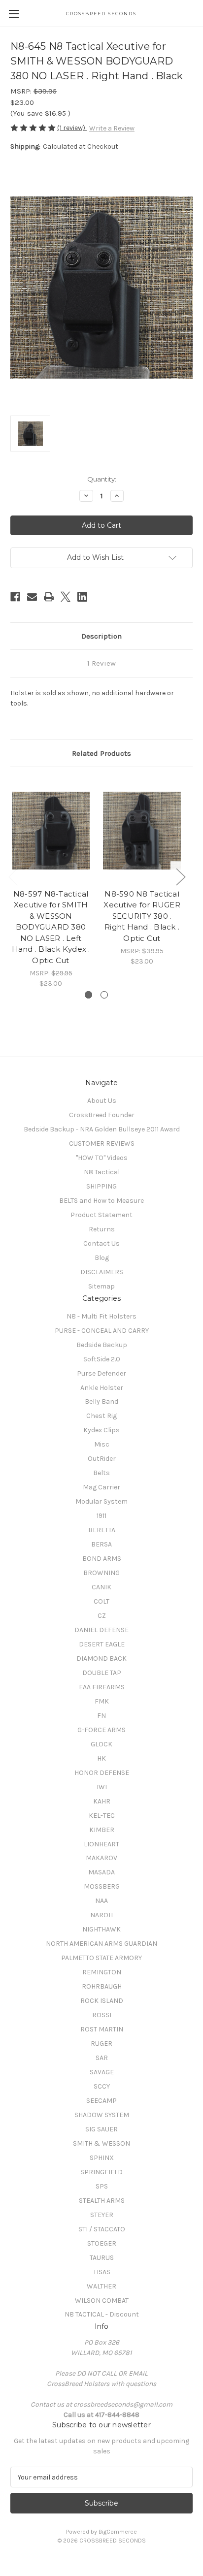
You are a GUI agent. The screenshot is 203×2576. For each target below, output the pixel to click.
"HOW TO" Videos (102, 1158)
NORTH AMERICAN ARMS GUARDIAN (101, 1944)
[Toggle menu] (14, 14)
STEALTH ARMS (102, 2201)
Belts (101, 1473)
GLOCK (101, 1744)
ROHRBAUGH (102, 1986)
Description (101, 636)
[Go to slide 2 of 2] (104, 995)
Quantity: (102, 479)
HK (101, 1758)
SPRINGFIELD (101, 2172)
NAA (101, 1901)
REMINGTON (102, 1972)
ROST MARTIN (102, 2029)
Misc (102, 1444)
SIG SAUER (101, 2129)
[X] (66, 597)
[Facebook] (15, 597)
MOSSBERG (102, 1886)
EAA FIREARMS (102, 1687)
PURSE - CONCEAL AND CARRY (102, 1331)
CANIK (101, 1587)
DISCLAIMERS (102, 1272)
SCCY (102, 2086)
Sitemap (101, 1286)
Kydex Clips (101, 1430)
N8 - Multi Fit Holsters (101, 1316)
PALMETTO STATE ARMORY (101, 1958)
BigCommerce (118, 2532)
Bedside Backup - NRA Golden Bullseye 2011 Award (102, 1129)
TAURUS (102, 2258)
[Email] (32, 597)
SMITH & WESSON (101, 2143)
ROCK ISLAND (102, 2001)
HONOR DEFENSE (102, 1773)
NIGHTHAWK (101, 1929)
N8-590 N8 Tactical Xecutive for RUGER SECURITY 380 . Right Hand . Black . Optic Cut (142, 916)
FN (101, 1716)
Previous (13, 877)
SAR (102, 2058)
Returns (102, 1229)
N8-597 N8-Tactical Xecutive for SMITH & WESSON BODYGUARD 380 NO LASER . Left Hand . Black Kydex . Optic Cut (51, 927)
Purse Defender (101, 1373)
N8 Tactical (102, 1172)
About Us (102, 1101)
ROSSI (102, 2015)
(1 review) (72, 128)
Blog (102, 1258)
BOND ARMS (102, 1559)
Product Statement (101, 1215)
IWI (102, 1787)
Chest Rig (101, 1416)
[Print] (49, 597)
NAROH (101, 1915)
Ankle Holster (102, 1388)
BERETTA (102, 1530)
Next (180, 877)
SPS (102, 2186)
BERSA (101, 1544)
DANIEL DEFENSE (101, 1630)
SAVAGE (102, 2072)
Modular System (101, 1501)
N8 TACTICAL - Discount (102, 2314)
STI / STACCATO (102, 2229)
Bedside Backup (102, 1345)
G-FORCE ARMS (101, 1730)
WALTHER (101, 2286)
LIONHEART (101, 1844)
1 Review (101, 663)
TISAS (102, 2272)
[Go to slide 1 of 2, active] (88, 995)
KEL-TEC (102, 1816)
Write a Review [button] (112, 128)
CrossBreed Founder (102, 1115)
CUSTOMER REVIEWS (102, 1143)
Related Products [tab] (101, 753)
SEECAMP (101, 2101)
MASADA (101, 1872)
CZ (102, 1616)
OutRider (102, 1459)
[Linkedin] (82, 597)
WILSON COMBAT (102, 2301)
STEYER (102, 2215)
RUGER (101, 2044)
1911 (101, 1516)
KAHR (102, 1801)
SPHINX (102, 2158)
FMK (102, 1701)
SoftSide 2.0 (102, 1359)
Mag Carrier (101, 1487)
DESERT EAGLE (102, 1644)
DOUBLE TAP (102, 1673)
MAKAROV (101, 1858)
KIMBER (102, 1830)
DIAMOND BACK (101, 1658)
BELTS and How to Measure (101, 1201)
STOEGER (102, 2243)
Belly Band (101, 1401)
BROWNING (101, 1573)
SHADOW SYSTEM (102, 2115)
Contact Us (101, 1243)
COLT (101, 1601)
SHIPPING (101, 1186)
